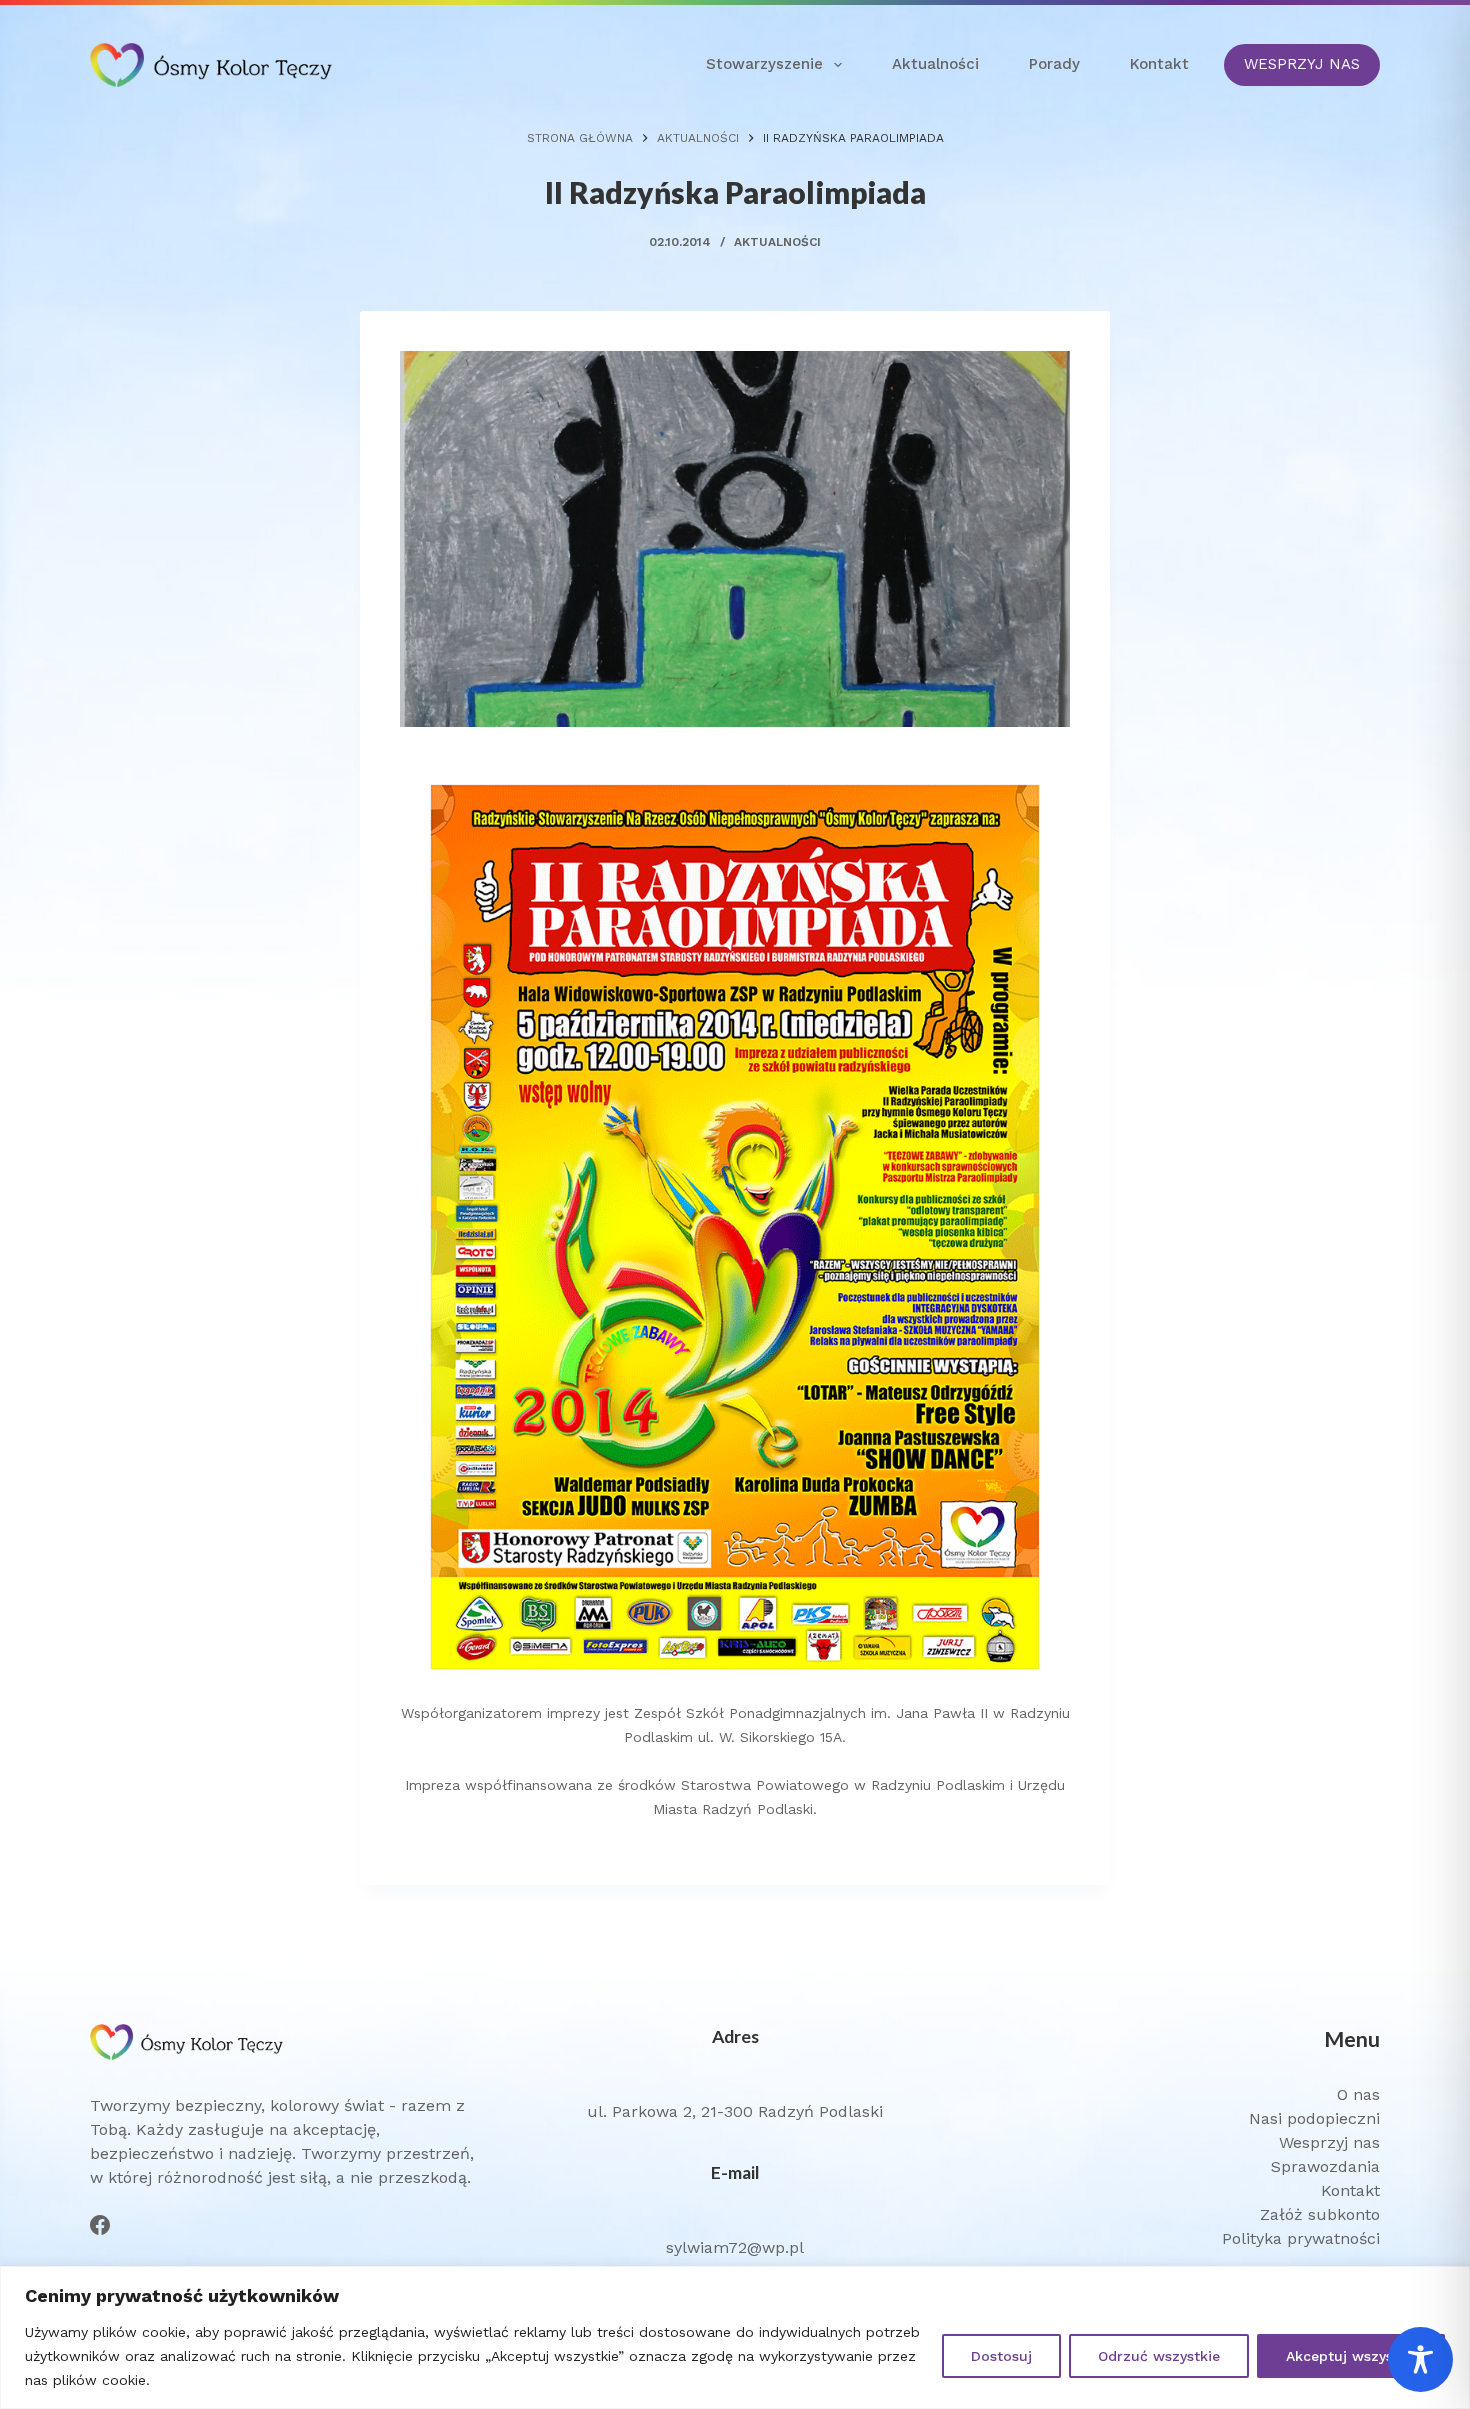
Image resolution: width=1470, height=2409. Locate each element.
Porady (1054, 64)
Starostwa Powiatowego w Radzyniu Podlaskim (843, 1785)
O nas (1358, 2094)
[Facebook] (100, 2225)
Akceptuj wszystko (1351, 2356)
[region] (735, 2337)
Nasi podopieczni (1314, 2118)
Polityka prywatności (1301, 2238)
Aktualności (935, 64)
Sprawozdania (1325, 2166)
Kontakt (1159, 64)
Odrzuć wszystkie (1159, 2356)
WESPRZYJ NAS (1302, 64)
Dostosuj (1001, 2356)
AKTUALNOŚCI (777, 242)
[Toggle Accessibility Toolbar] (1420, 2359)
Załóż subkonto (1320, 2214)
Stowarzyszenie (764, 64)
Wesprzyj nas (1329, 2142)
